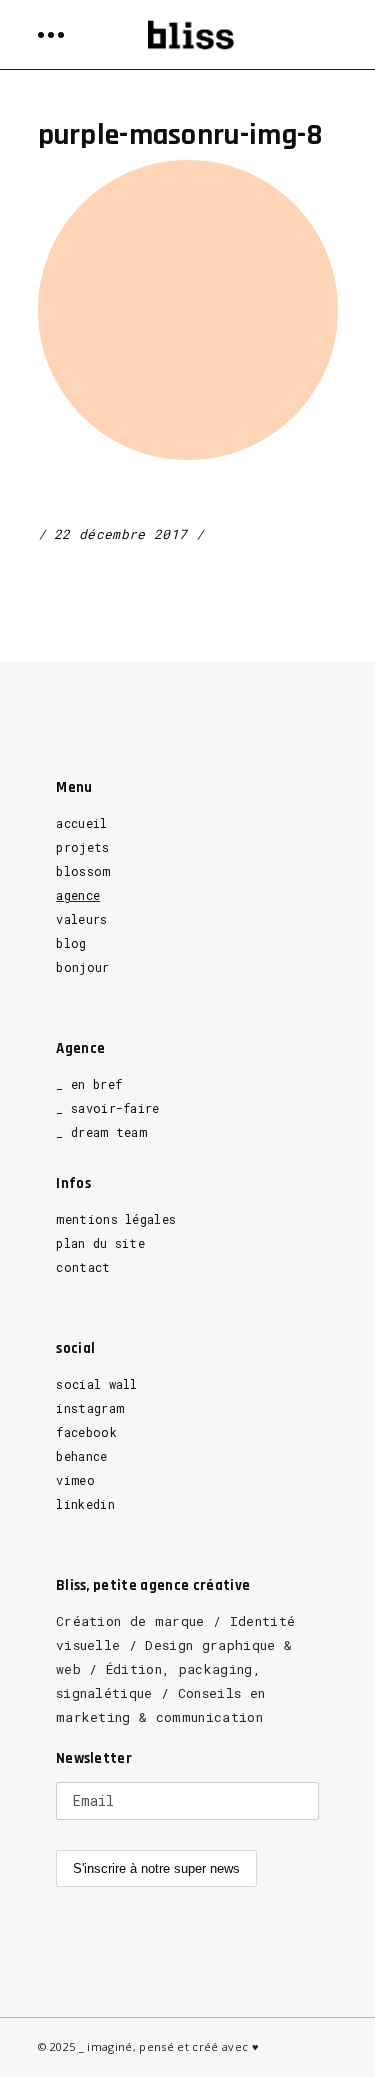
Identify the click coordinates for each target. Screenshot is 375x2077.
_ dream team (101, 1132)
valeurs (81, 919)
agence (78, 895)
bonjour (82, 967)
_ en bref (89, 1084)
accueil (81, 823)
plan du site (100, 1243)
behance (81, 1456)
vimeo (75, 1480)
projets (82, 847)
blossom (83, 871)
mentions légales (116, 1219)
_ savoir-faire (108, 1108)
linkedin (85, 1504)
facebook (86, 1432)
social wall (97, 1384)
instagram (90, 1408)
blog (71, 943)
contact (83, 1267)
